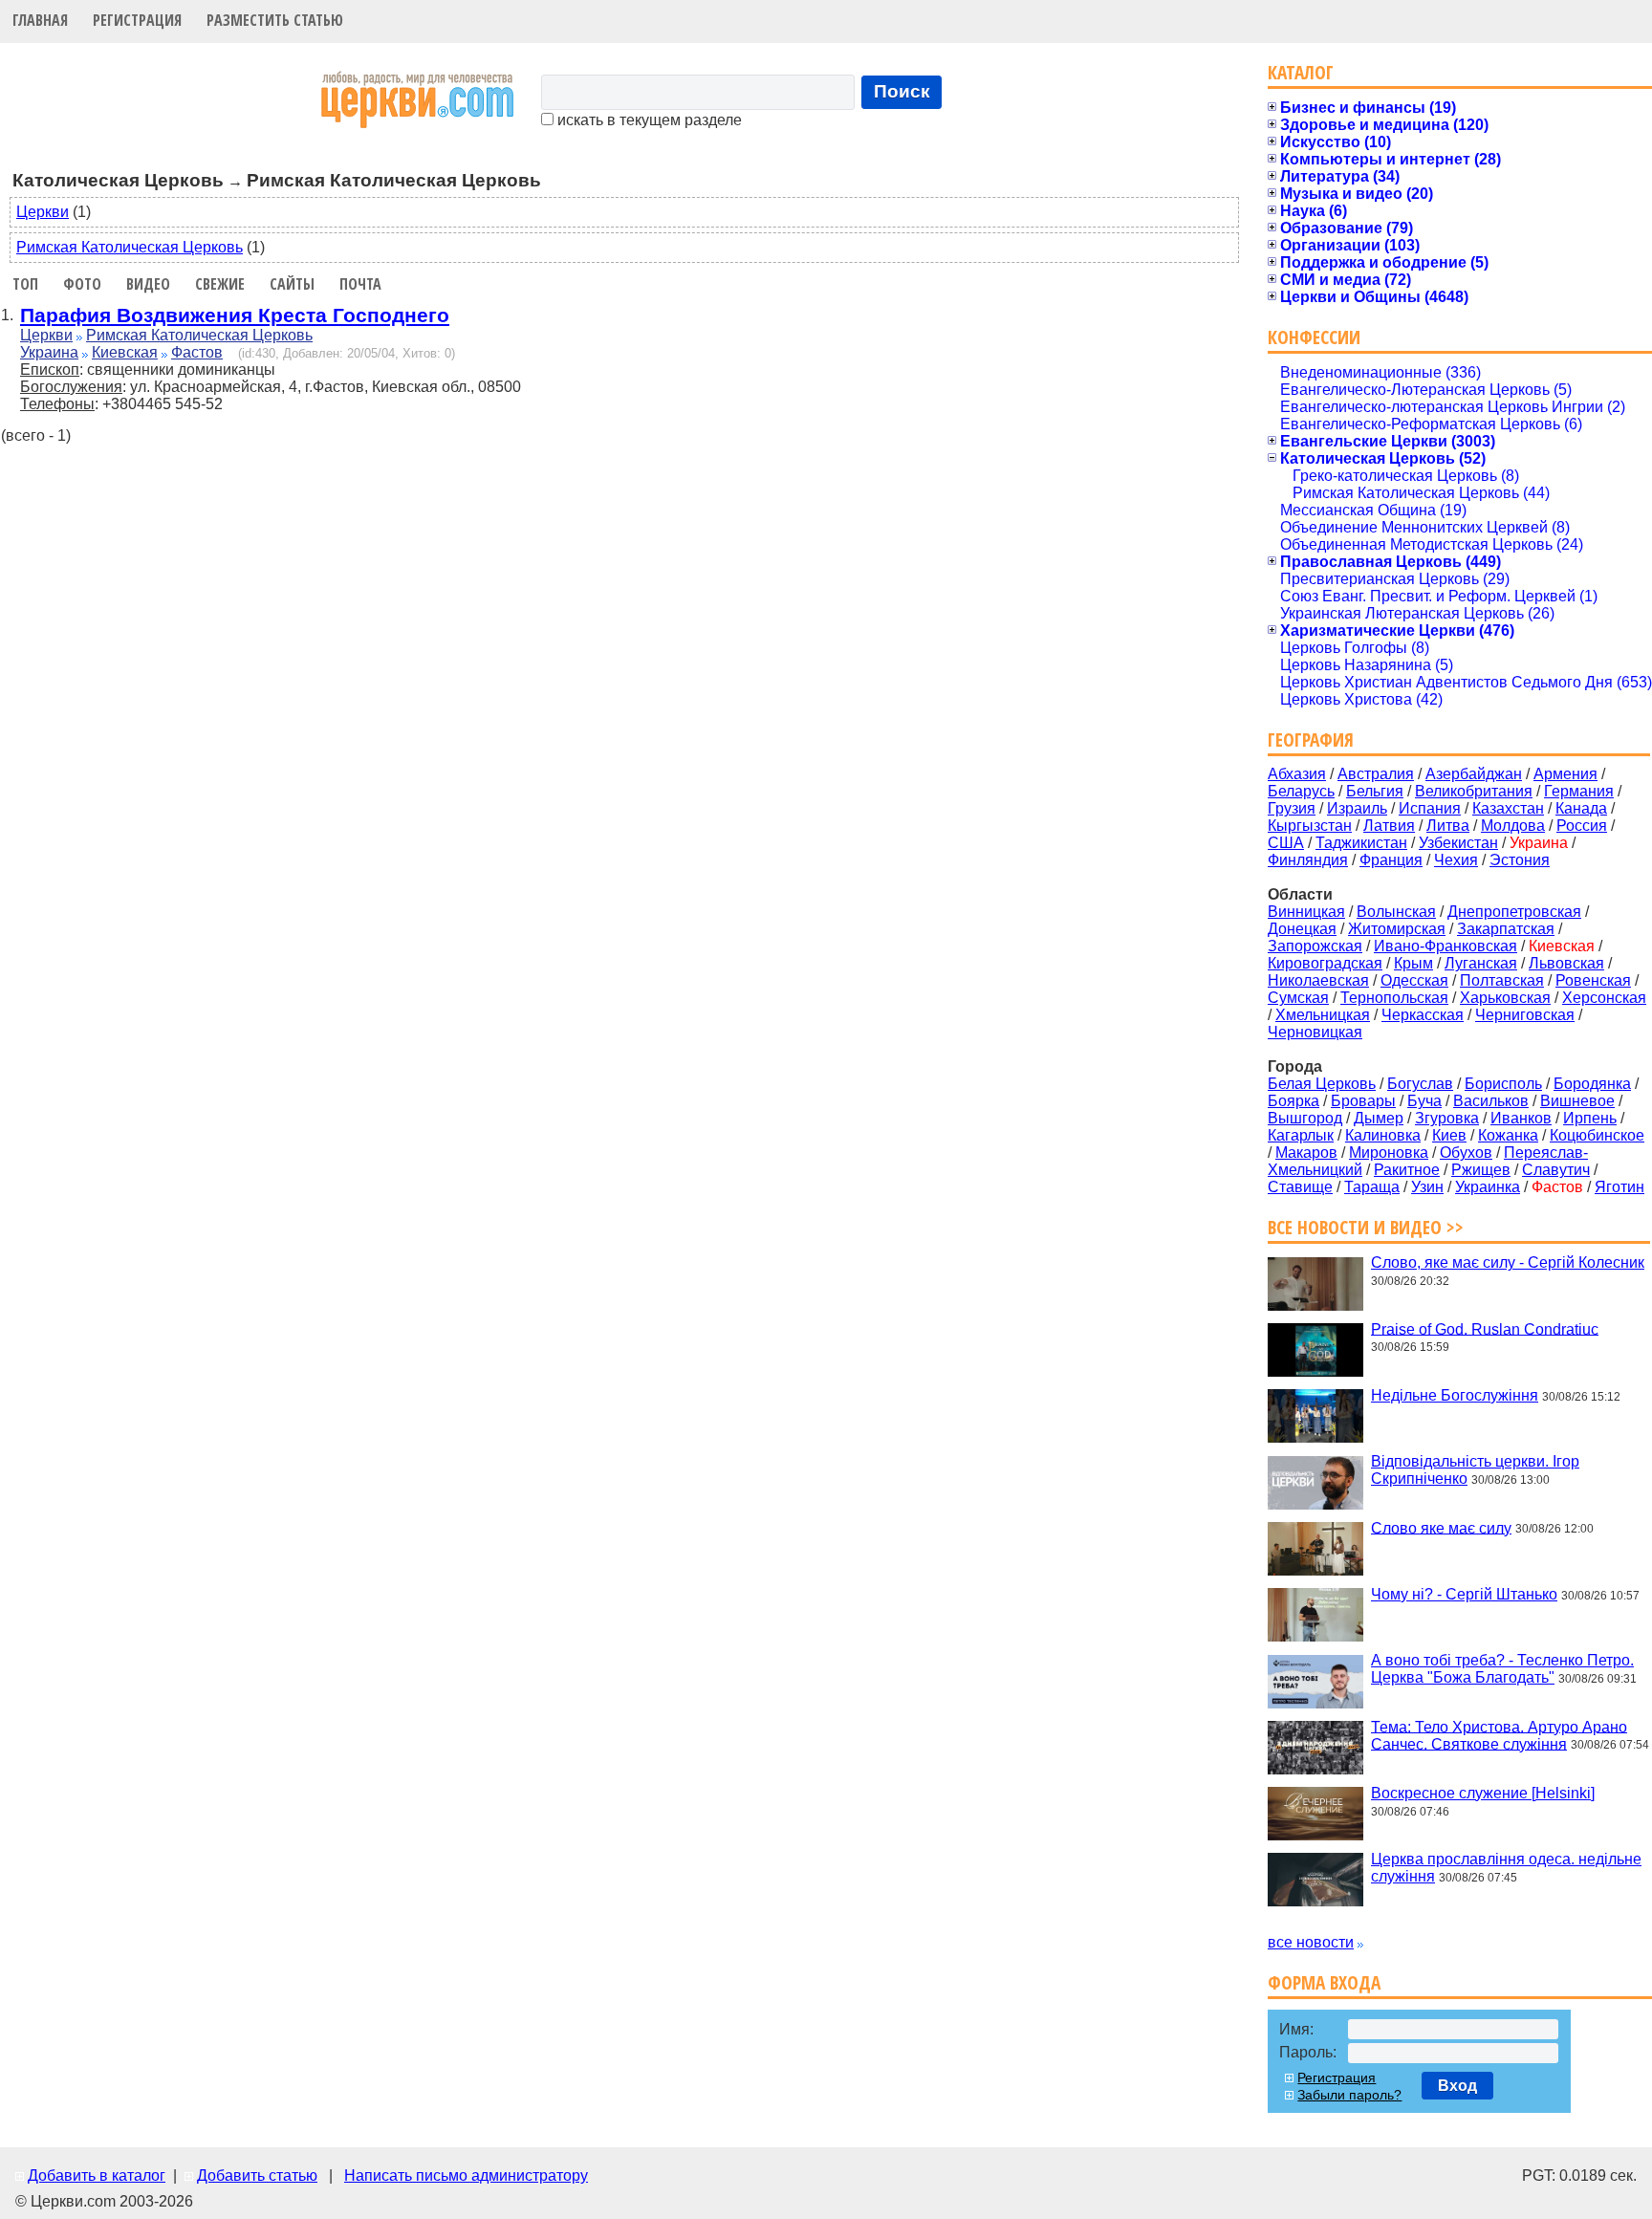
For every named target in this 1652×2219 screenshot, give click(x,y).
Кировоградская (1325, 963)
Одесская (1414, 980)
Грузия (1292, 808)
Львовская (1566, 963)
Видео (148, 284)
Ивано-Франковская (1445, 946)
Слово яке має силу (1441, 1527)
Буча (1424, 1101)
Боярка (1293, 1101)
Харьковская (1505, 998)
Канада (1581, 808)
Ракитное (1407, 1170)
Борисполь (1503, 1084)
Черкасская (1423, 1015)
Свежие (220, 284)
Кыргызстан (1310, 826)
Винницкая (1306, 912)
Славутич (1556, 1170)
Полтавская (1502, 980)
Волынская (1396, 912)
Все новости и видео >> (1366, 1227)
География (1311, 740)
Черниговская (1525, 1015)
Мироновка (1389, 1153)
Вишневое (1577, 1101)
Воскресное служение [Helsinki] (1483, 1793)
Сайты (292, 284)
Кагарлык (1301, 1135)
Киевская (125, 352)
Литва (1448, 826)
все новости (1311, 1942)
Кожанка (1508, 1135)
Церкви (43, 212)
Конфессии (1314, 337)
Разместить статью (275, 20)
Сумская (1298, 998)
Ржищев (1481, 1170)
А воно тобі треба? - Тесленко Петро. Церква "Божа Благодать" (1502, 1669)
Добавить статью (257, 2175)
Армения (1565, 774)
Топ (25, 284)
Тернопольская (1394, 998)
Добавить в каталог (97, 2175)
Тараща (1372, 1187)
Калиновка (1383, 1135)
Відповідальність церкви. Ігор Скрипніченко (1475, 1470)
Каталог (1301, 72)
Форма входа (1324, 1982)
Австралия (1376, 774)
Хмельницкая (1323, 1015)
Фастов (197, 352)
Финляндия (1308, 860)
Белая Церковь (1322, 1084)
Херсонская (1604, 998)
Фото (82, 284)
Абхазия (1297, 774)
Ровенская (1593, 980)
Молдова (1513, 826)
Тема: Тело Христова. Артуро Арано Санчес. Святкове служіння (1499, 1735)
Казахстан (1508, 808)
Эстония (1520, 860)
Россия (1582, 826)
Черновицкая (1315, 1032)
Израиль (1357, 808)
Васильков (1491, 1101)
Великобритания (1474, 791)
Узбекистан (1458, 843)
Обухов (1466, 1153)
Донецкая (1302, 929)
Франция (1391, 860)
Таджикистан (1361, 843)
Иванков (1521, 1118)
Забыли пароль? (1349, 2095)
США (1286, 843)
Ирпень (1590, 1118)
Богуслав (1420, 1084)
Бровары (1363, 1101)
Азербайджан (1474, 774)
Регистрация (137, 20)
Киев (1449, 1135)
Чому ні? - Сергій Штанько (1464, 1594)
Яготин (1619, 1187)
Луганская (1481, 963)
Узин (1427, 1187)
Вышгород (1305, 1118)
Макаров (1306, 1153)
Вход (1457, 2086)
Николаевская (1318, 980)
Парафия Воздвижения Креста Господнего (235, 315)
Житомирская (1397, 929)
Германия (1579, 791)
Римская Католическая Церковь (130, 247)
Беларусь (1301, 791)
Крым (1413, 963)
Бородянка (1592, 1084)
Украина (49, 352)
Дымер (1379, 1118)
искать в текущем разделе (648, 120)
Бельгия (1375, 791)
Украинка (1488, 1187)
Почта (360, 284)
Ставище (1300, 1187)
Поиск (902, 91)
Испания (1430, 808)
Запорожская (1315, 946)
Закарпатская (1506, 929)
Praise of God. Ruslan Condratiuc (1485, 1328)
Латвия (1389, 826)
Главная (40, 20)
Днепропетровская (1514, 912)
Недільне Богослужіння (1455, 1395)
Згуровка (1447, 1118)
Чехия (1456, 860)
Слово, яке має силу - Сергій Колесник (1508, 1262)
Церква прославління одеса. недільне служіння (1506, 1868)
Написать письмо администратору (466, 2175)
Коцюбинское (1597, 1135)
